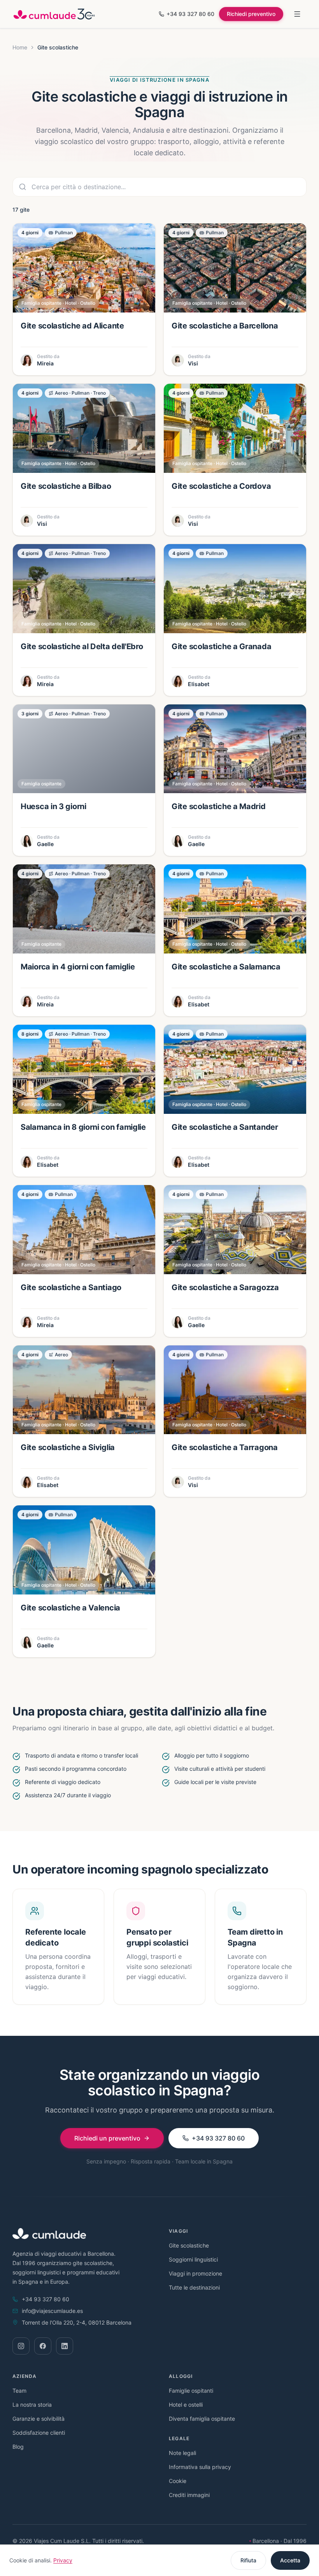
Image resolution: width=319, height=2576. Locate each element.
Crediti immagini (189, 2495)
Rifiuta (248, 2560)
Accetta (290, 2560)
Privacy (63, 2560)
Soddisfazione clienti (39, 2433)
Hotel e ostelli (186, 2405)
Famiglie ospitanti (191, 2391)
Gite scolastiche (189, 2245)
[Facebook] (43, 2346)
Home (20, 47)
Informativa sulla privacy (200, 2467)
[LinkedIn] (65, 2346)
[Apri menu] (297, 14)
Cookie (178, 2481)
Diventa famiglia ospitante (202, 2419)
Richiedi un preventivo (107, 2138)
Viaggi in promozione (195, 2273)
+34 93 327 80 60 (190, 14)
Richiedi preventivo (251, 14)
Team (19, 2391)
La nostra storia (32, 2405)
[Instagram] (21, 2346)
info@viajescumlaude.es (52, 2311)
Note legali (182, 2453)
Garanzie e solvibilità (39, 2419)
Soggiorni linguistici (193, 2259)
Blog (18, 2447)
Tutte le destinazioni (194, 2287)
